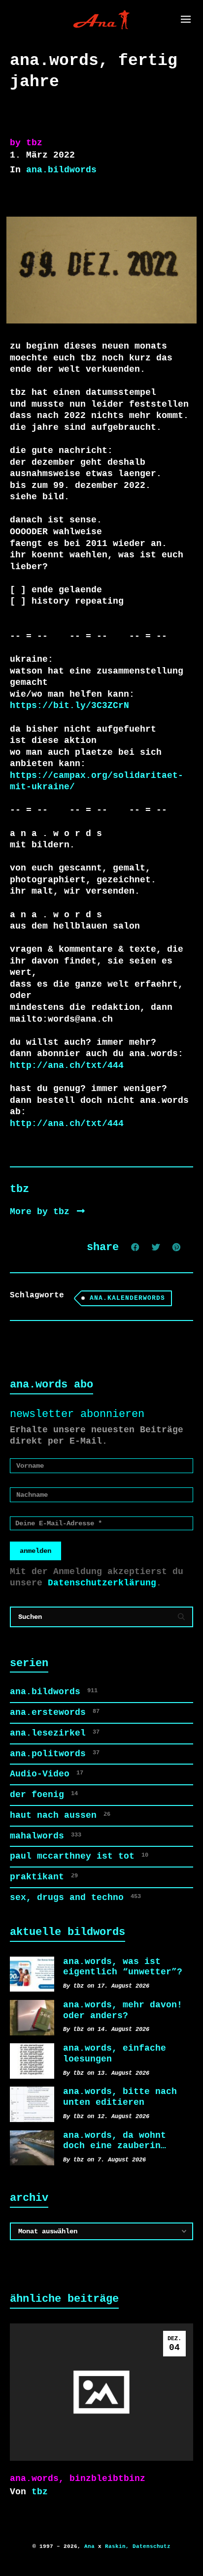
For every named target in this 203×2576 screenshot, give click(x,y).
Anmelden (35, 1551)
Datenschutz (152, 2546)
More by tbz (42, 1212)
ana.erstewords (55, 1712)
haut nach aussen (60, 1815)
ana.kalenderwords (127, 1298)
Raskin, (117, 2546)
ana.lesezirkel (55, 1733)
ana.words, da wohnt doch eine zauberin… (115, 2141)
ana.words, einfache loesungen (115, 2054)
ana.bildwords (61, 170)
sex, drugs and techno (75, 1898)
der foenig (44, 1795)
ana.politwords (55, 1754)
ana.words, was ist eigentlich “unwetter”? (123, 1967)
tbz (40, 2492)
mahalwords (46, 1836)
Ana (89, 2546)
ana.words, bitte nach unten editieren (120, 2097)
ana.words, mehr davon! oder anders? (123, 2010)
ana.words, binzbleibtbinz (78, 2479)
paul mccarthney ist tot (79, 1856)
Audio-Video (47, 1774)
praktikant (44, 1877)
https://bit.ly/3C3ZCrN (69, 706)
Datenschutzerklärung (102, 1583)
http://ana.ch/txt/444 (67, 1065)
